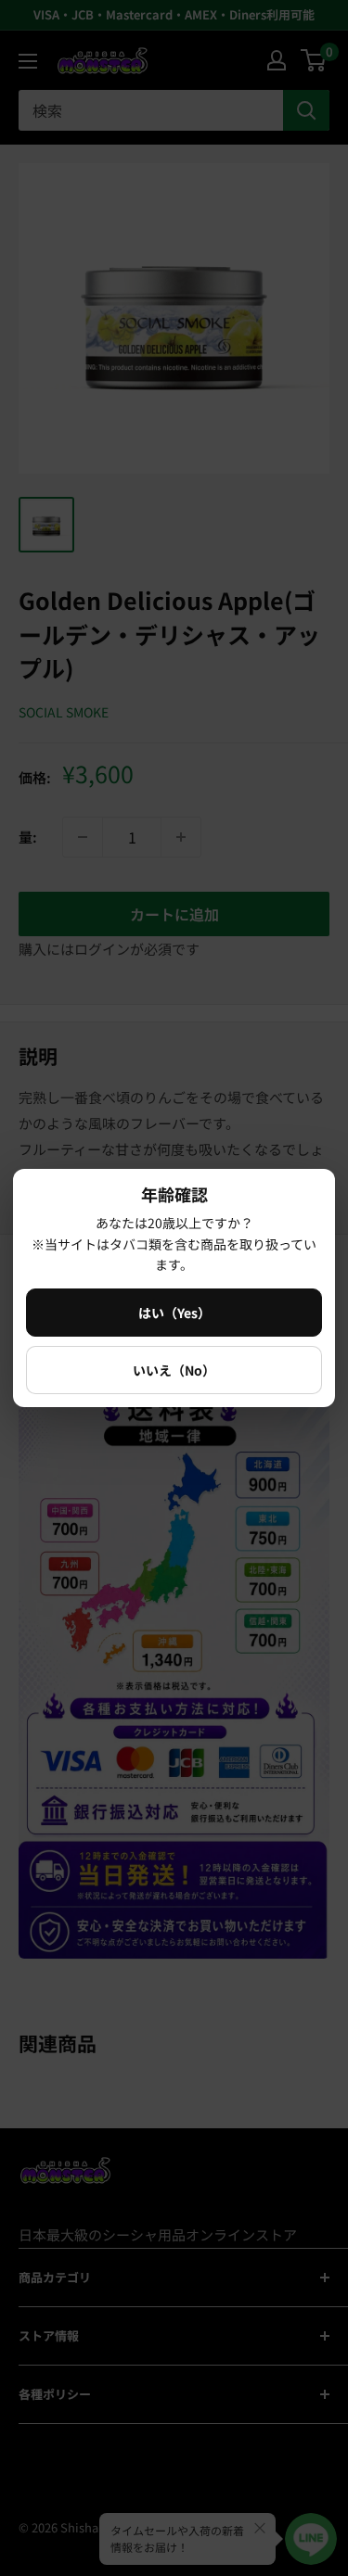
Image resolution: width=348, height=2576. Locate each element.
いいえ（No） (174, 1370)
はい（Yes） (174, 1313)
